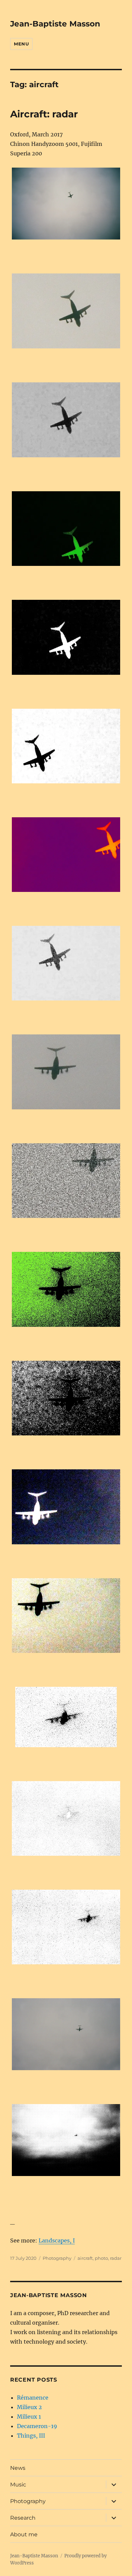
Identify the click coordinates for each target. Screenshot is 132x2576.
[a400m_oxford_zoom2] (66, 855)
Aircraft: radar (44, 114)
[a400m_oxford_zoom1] (66, 311)
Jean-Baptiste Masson (55, 24)
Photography (57, 2258)
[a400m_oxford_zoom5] (66, 637)
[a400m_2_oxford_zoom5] (66, 1289)
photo (101, 2258)
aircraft (85, 2258)
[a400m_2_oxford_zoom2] (66, 1616)
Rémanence (33, 2398)
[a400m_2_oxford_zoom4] (66, 1398)
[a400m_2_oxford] (66, 2034)
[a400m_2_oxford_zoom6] (66, 1181)
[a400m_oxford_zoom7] (66, 420)
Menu (21, 44)
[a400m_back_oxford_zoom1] (66, 1717)
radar (116, 2258)
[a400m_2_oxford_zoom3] (66, 1507)
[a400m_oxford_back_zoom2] (66, 1818)
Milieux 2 (29, 2407)
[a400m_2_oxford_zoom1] (66, 1072)
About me (24, 2534)
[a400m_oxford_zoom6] (66, 529)
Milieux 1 (29, 2417)
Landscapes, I (57, 2240)
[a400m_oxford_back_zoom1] (66, 1927)
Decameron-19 (37, 2426)
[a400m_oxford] (66, 204)
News (18, 2468)
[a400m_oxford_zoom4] (66, 746)
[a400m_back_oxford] (66, 2140)
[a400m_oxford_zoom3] (66, 963)
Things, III (31, 2436)
